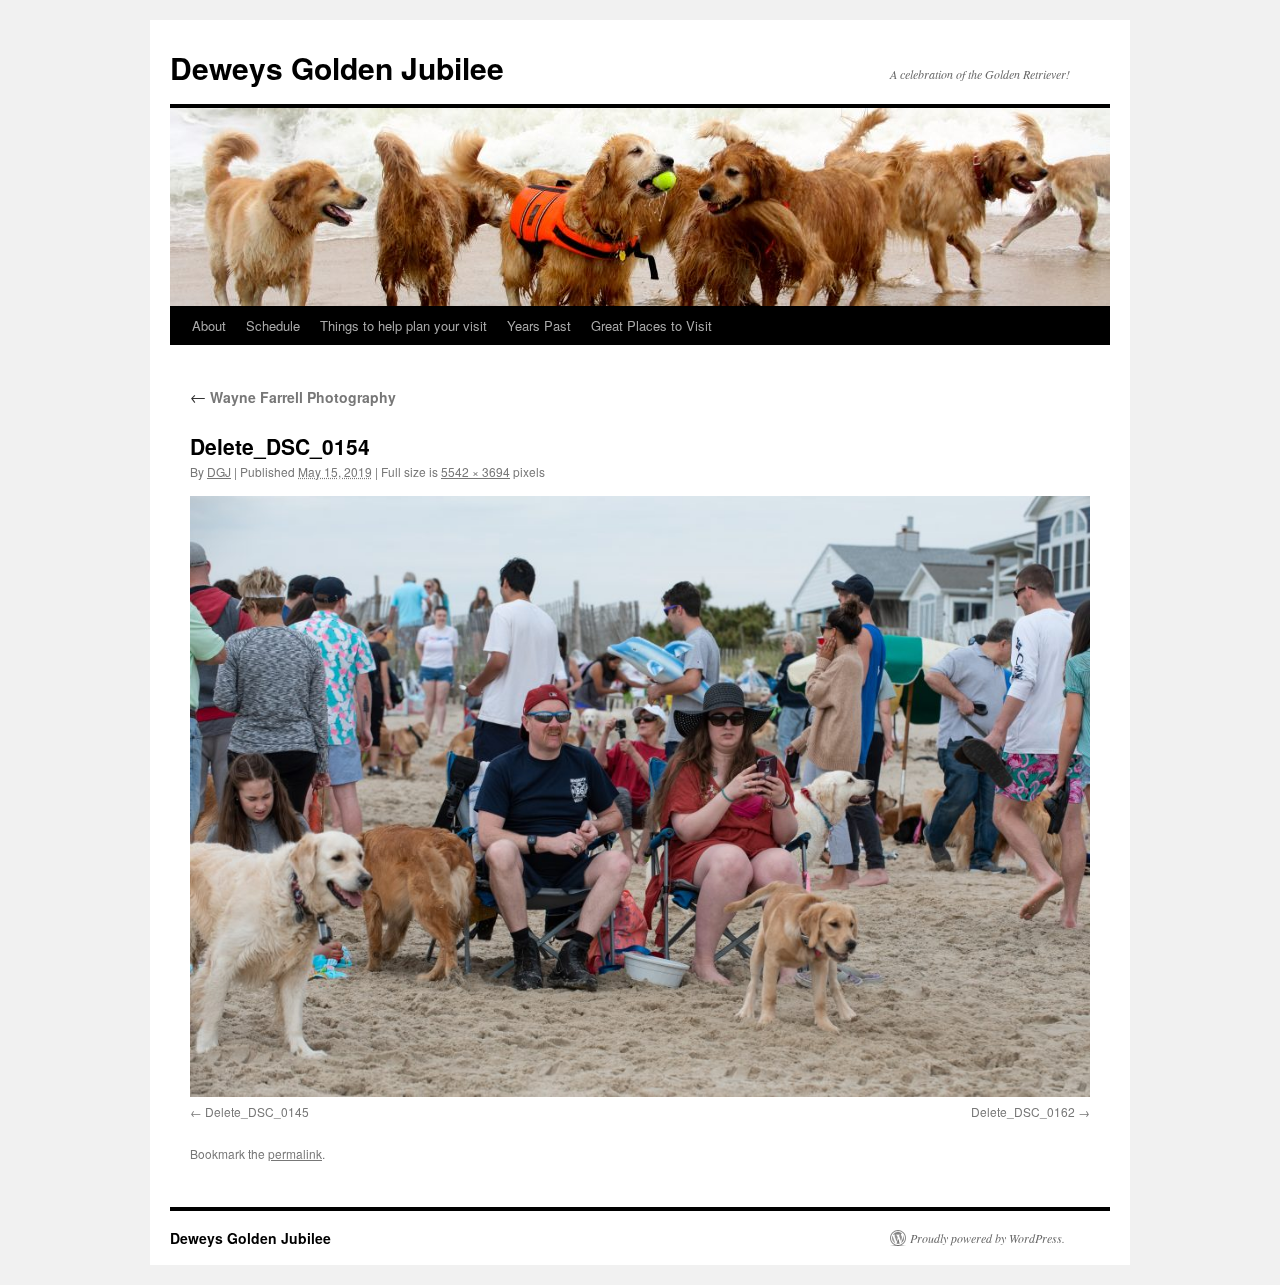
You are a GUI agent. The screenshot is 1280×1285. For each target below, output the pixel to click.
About (209, 325)
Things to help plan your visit (403, 325)
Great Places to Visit (651, 325)
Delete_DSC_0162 (1023, 1111)
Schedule (273, 325)
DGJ (219, 471)
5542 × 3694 (475, 471)
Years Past (539, 325)
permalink (295, 1153)
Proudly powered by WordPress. (987, 1238)
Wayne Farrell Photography (293, 397)
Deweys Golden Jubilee (337, 67)
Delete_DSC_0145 (257, 1111)
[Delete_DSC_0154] (640, 796)
